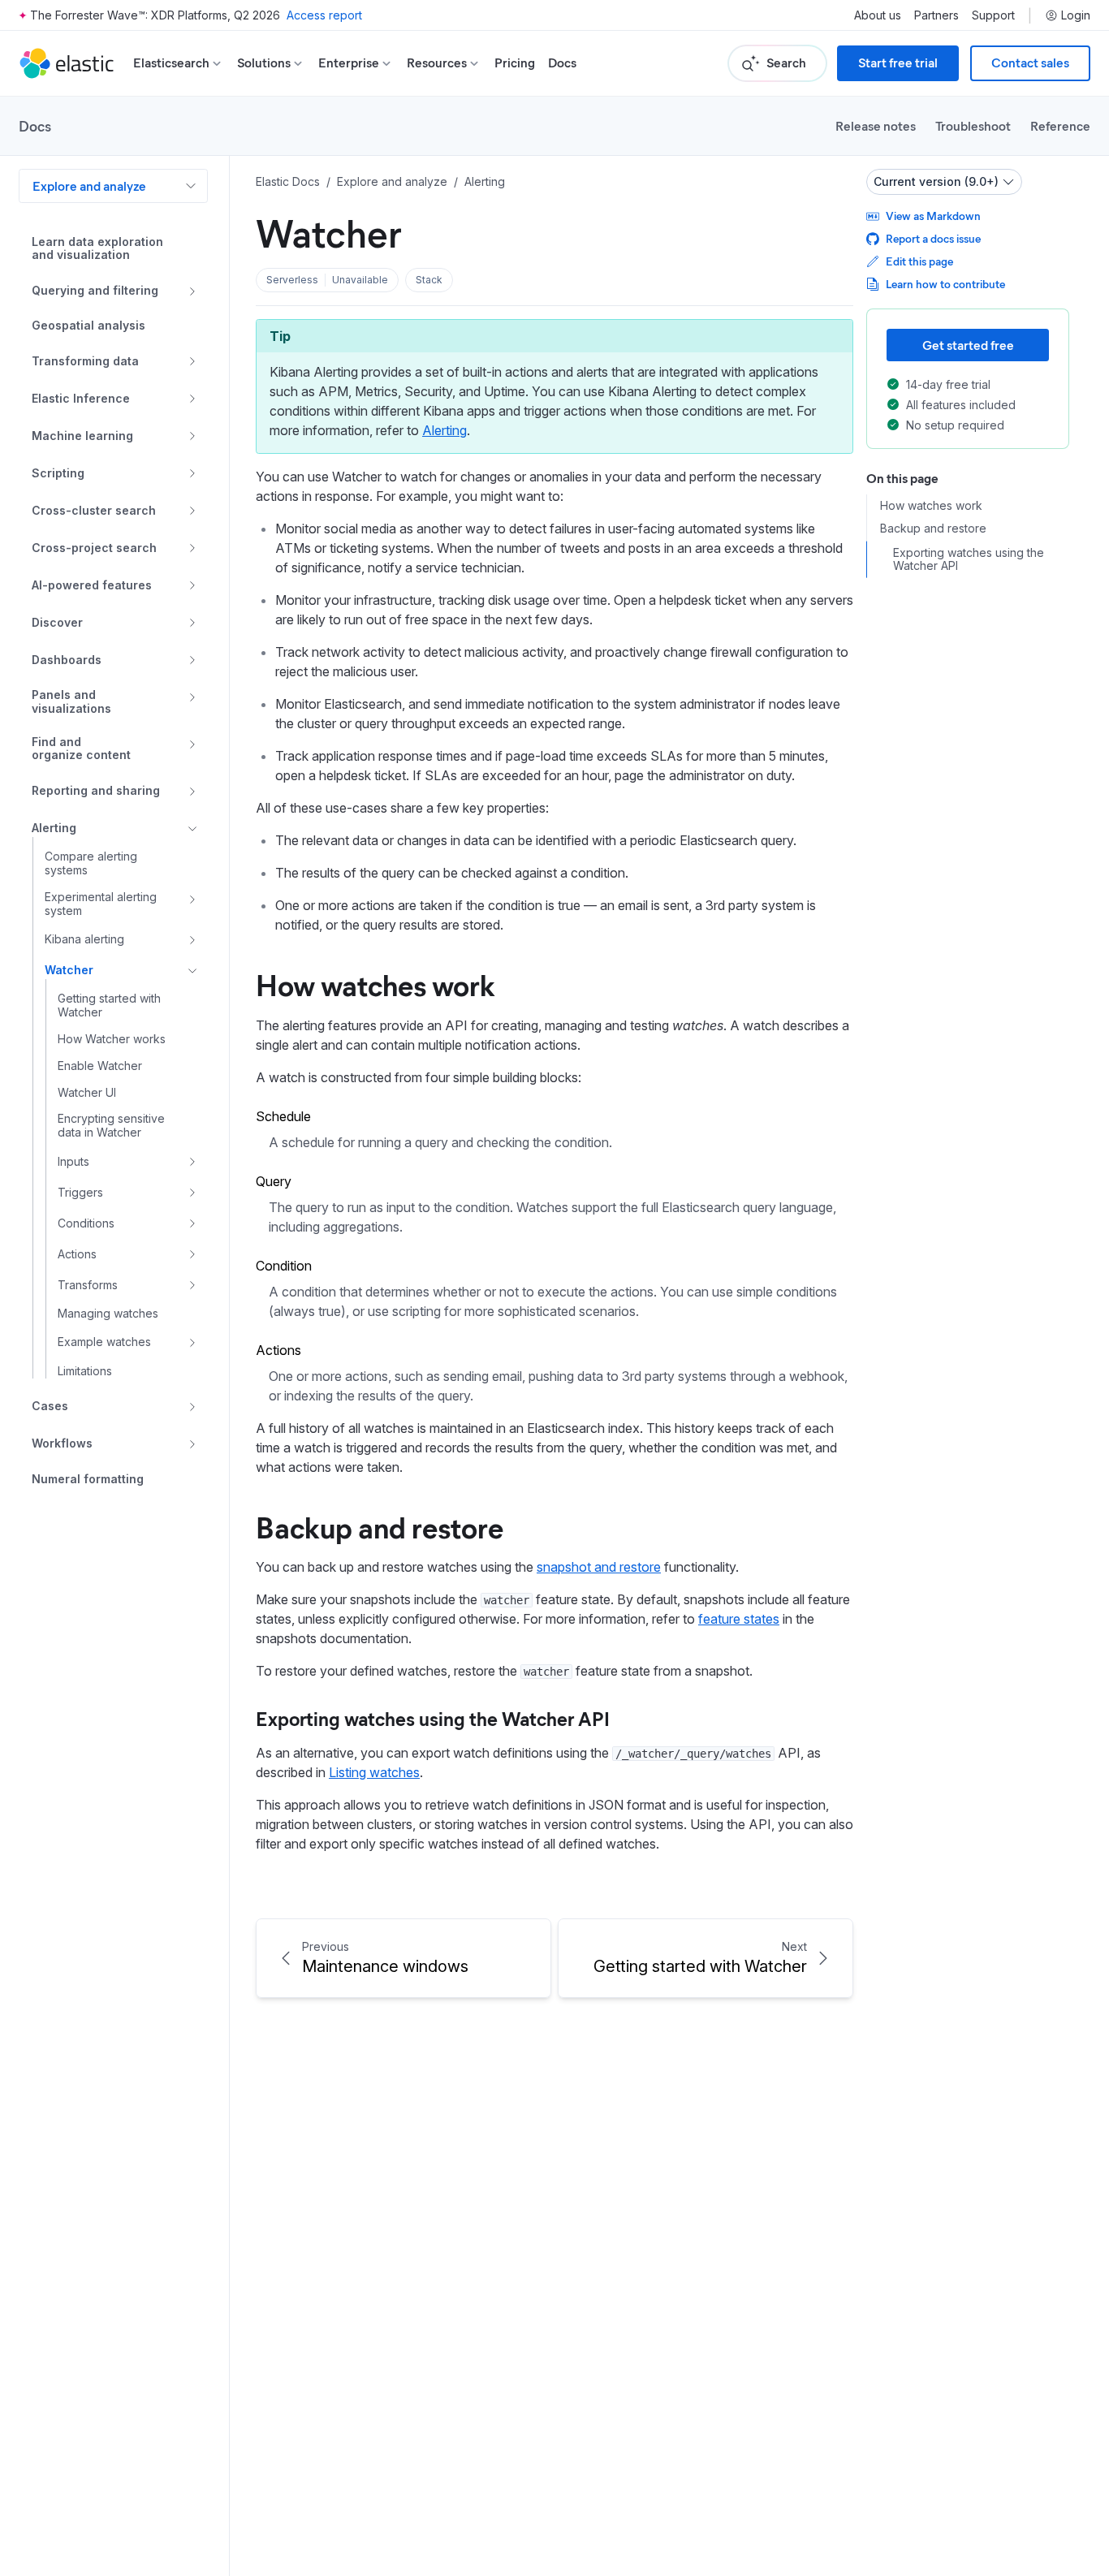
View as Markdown (933, 216)
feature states (739, 1619)
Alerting (444, 430)
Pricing (515, 63)
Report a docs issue (933, 238)
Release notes (876, 125)
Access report (324, 15)
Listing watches (374, 1772)
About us (878, 15)
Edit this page (919, 261)
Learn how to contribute (945, 284)
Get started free (968, 345)
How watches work (375, 984)
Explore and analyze (89, 186)
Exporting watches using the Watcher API (433, 1718)
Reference (1060, 125)
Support (993, 15)
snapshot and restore (599, 1567)
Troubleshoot (973, 125)
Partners (936, 15)
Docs (562, 63)
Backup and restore (380, 1526)
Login (1076, 15)
